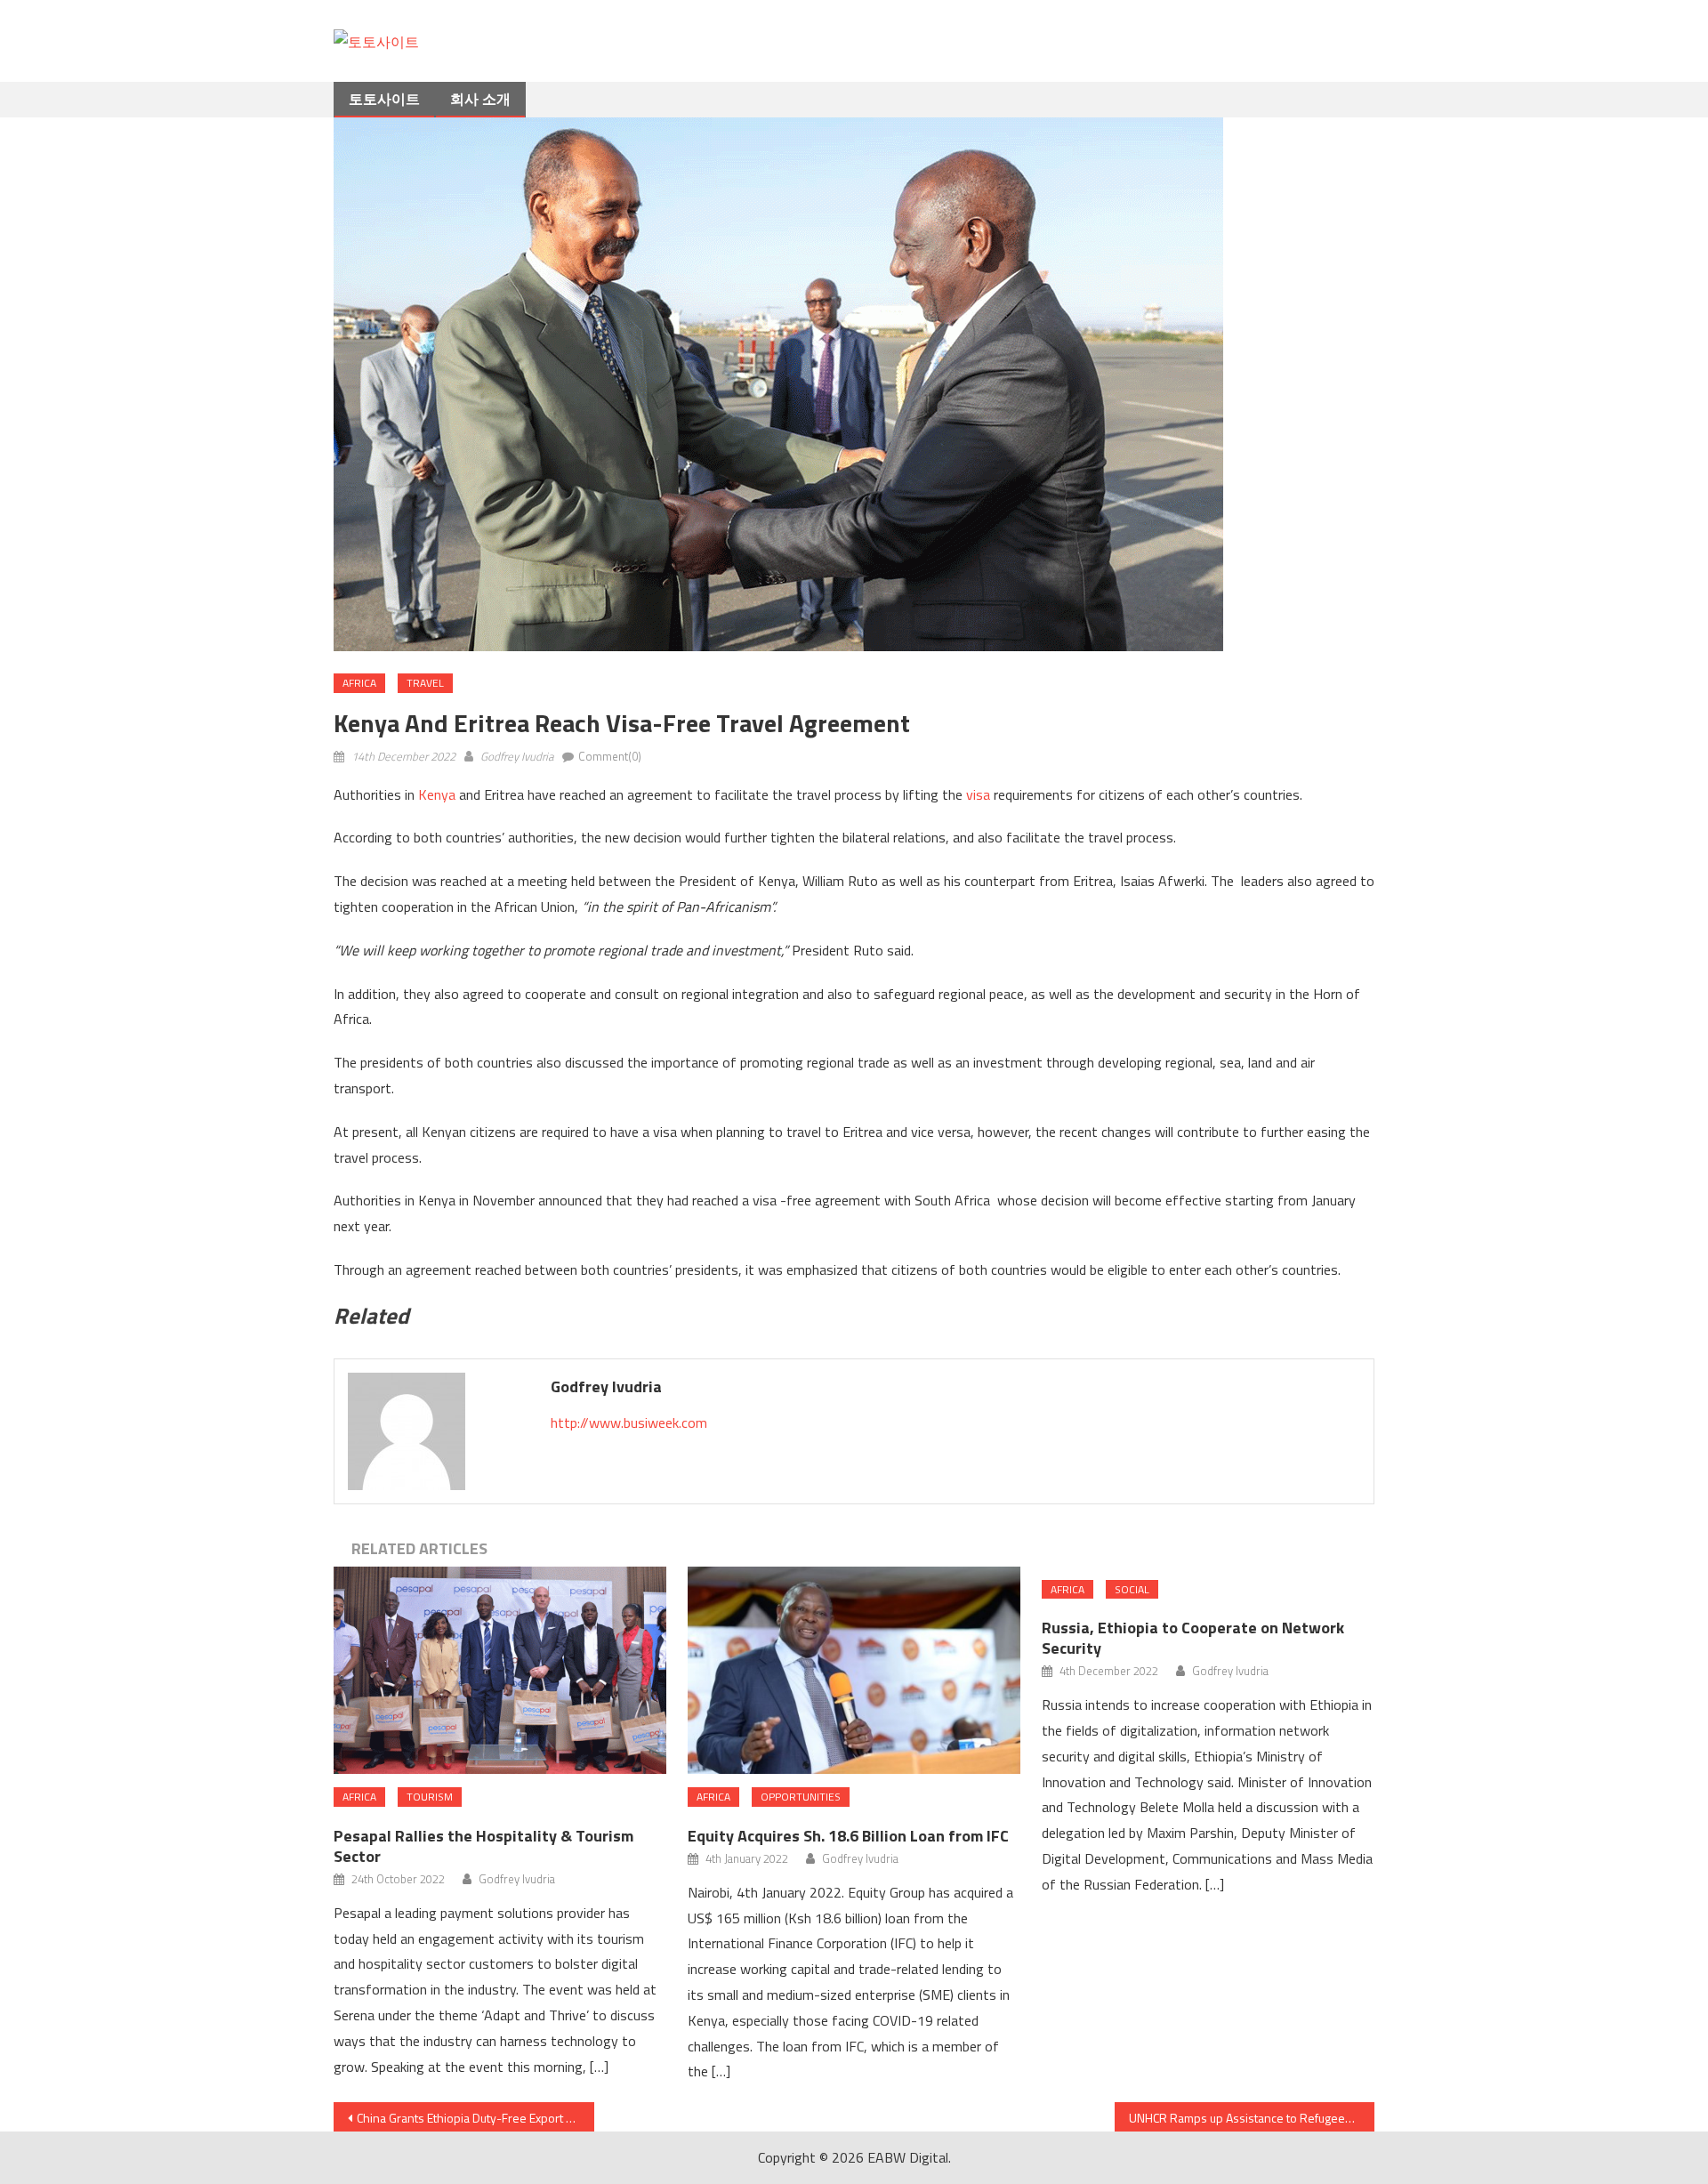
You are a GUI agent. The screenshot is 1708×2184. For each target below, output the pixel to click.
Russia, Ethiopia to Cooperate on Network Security (1193, 1638)
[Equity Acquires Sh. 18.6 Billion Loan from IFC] (854, 1671)
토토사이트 (384, 99)
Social (1132, 1589)
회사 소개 (480, 99)
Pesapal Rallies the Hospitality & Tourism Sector (483, 1846)
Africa (359, 683)
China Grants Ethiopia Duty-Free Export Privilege (475, 2118)
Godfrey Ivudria (517, 756)
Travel (425, 683)
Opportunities (801, 1797)
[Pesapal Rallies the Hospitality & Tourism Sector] (500, 1671)
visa (978, 794)
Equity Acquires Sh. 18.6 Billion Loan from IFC (850, 1836)
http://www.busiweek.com (629, 1422)
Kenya (437, 794)
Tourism (430, 1797)
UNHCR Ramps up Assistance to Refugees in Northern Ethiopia (1252, 2118)
